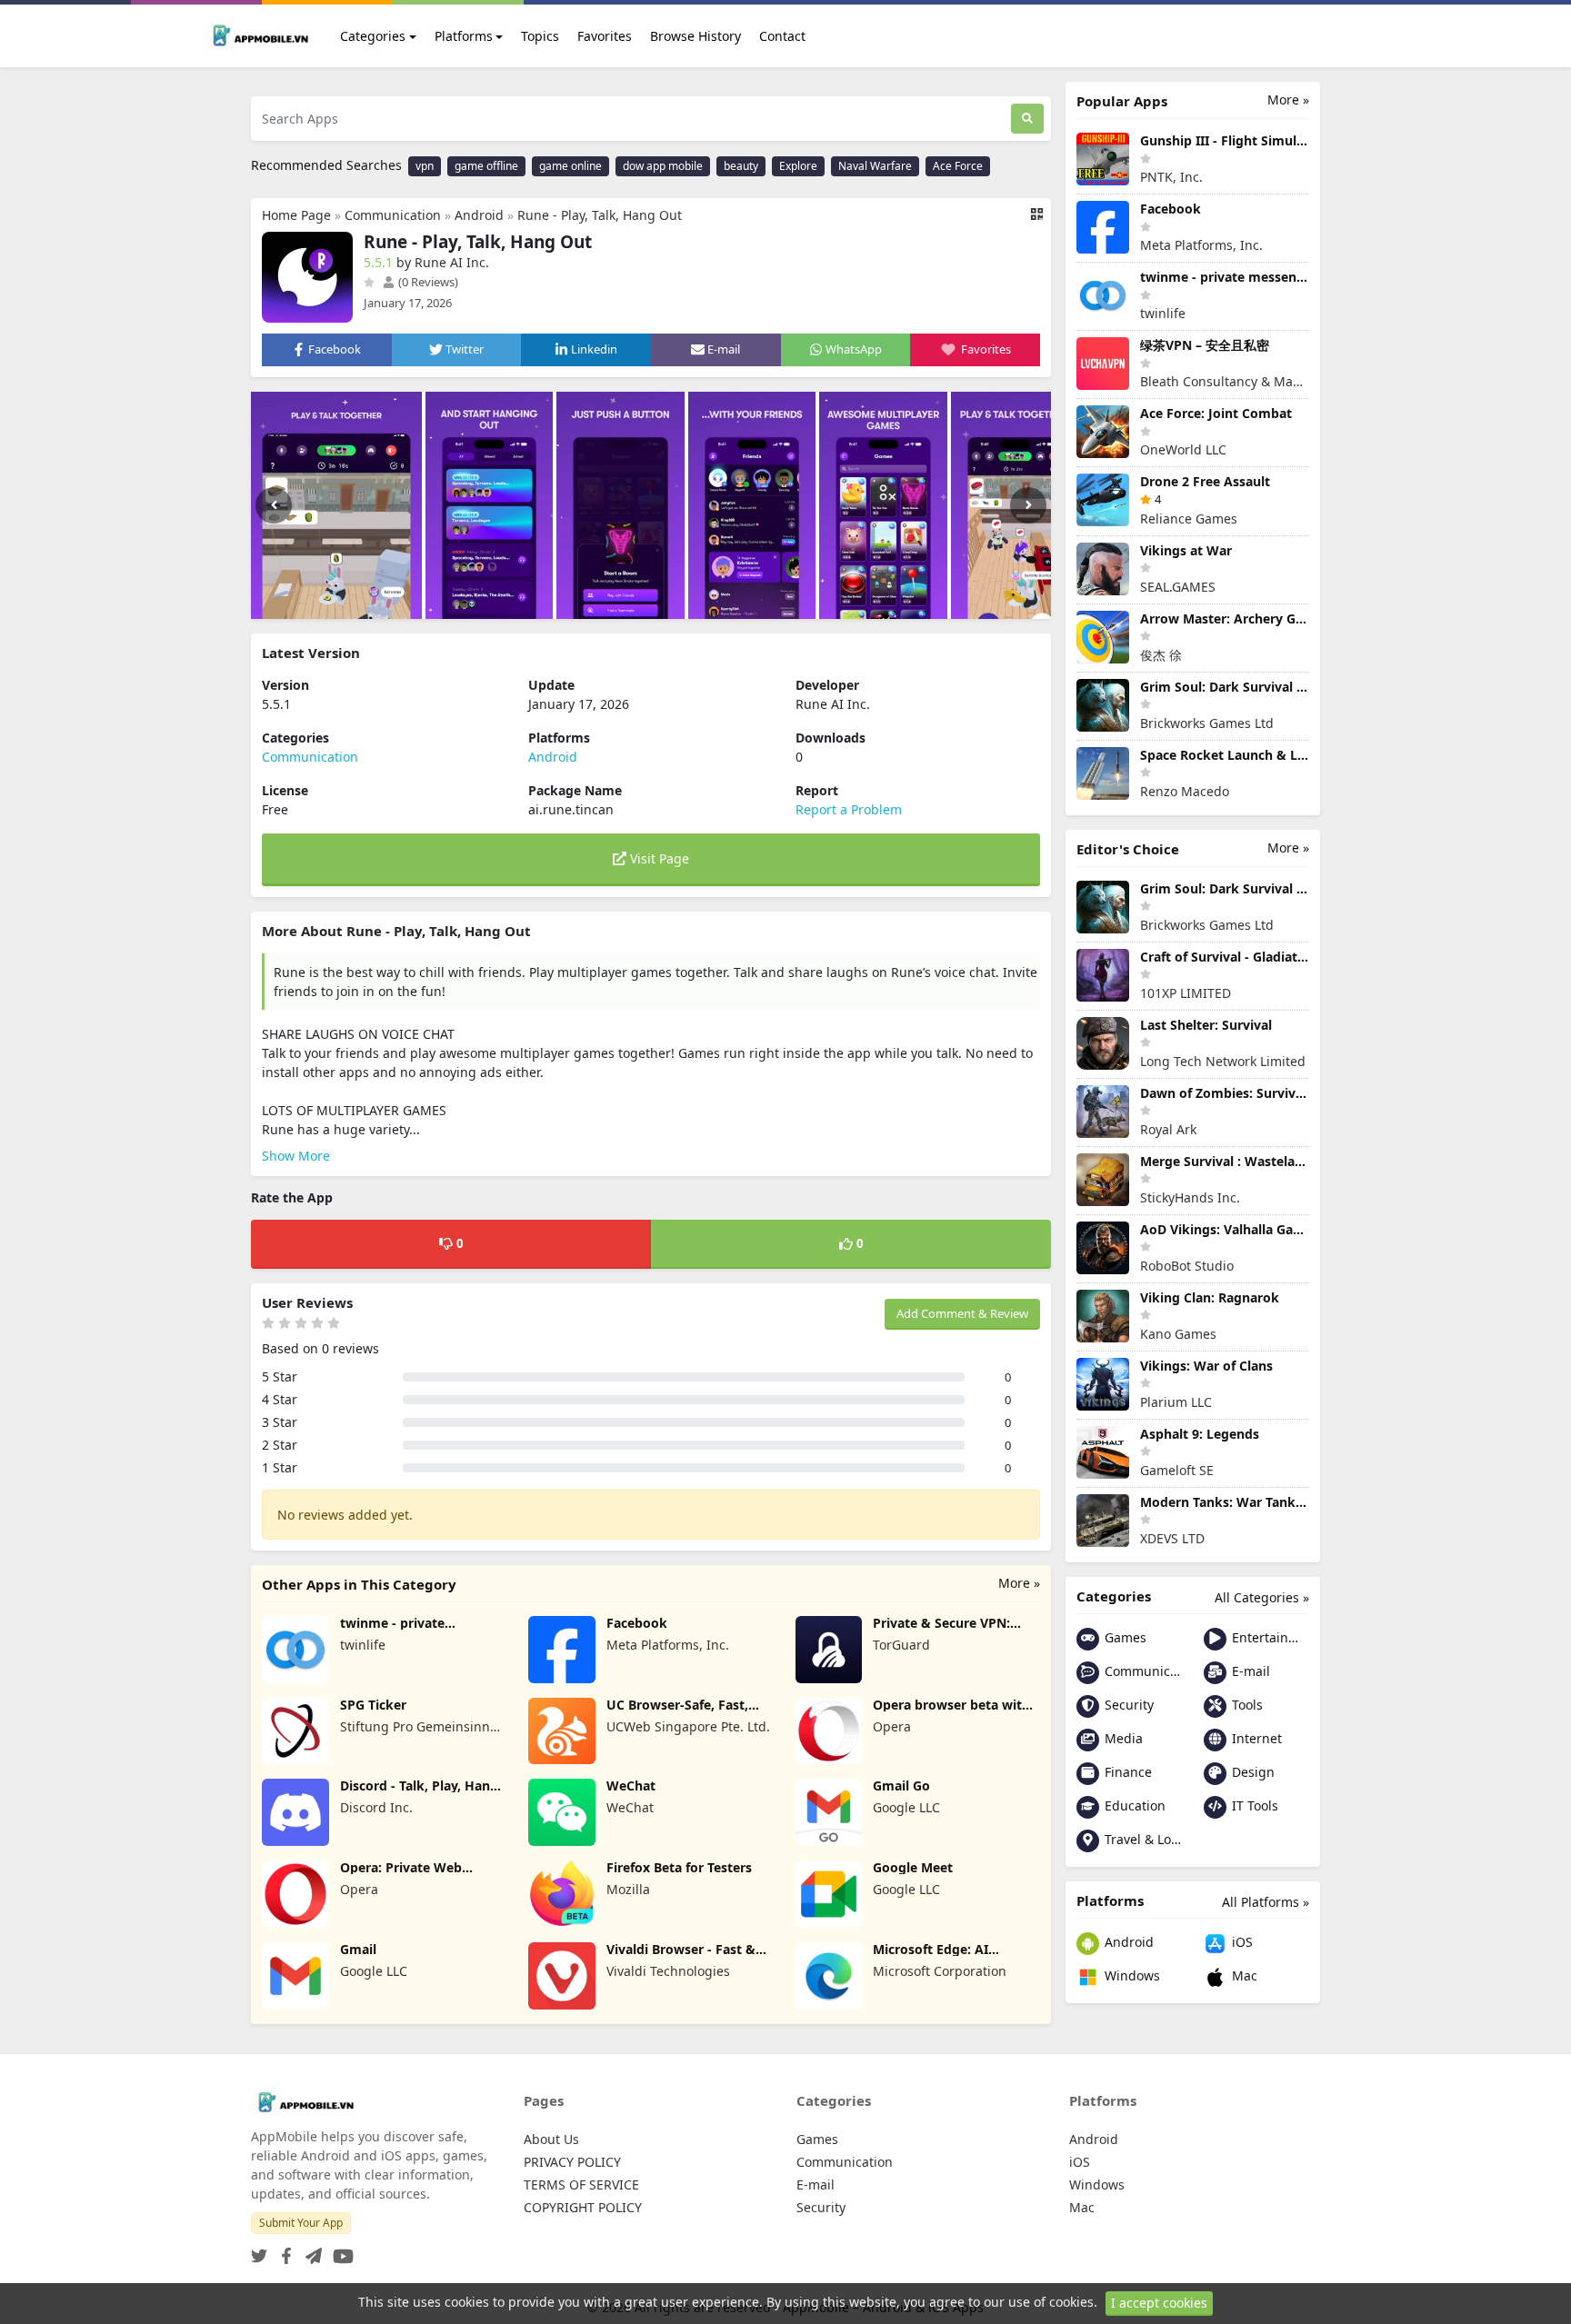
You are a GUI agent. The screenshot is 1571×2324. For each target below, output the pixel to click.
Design (1251, 1772)
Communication (393, 215)
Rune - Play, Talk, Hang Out (600, 215)
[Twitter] (259, 2251)
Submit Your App (301, 2223)
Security (1127, 1705)
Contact (782, 36)
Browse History (695, 36)
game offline (486, 166)
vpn (425, 166)
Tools (1246, 1705)
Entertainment (1269, 1637)
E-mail (1249, 1671)
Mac (1243, 1975)
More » (1019, 1583)
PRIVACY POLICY (572, 2162)
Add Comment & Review (962, 1313)
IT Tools (1253, 1805)
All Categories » (1262, 1597)
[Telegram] (310, 2251)
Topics (540, 36)
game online (570, 166)
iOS (1241, 1942)
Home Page (296, 215)
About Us (551, 2139)
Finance (1126, 1772)
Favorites (605, 36)
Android (479, 215)
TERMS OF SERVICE (581, 2184)
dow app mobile (663, 166)
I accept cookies (1159, 2303)
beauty (741, 166)
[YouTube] (340, 2251)
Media (1122, 1738)
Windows (1131, 1975)
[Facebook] (283, 2251)
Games (1124, 1637)
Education (1133, 1805)
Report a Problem (849, 809)
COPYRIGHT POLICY (583, 2207)
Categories (373, 36)
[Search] (1027, 119)
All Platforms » (1266, 1902)
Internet (1255, 1738)
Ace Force (958, 166)
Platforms (464, 36)
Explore (798, 166)
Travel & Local (1141, 1839)
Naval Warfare (875, 166)
